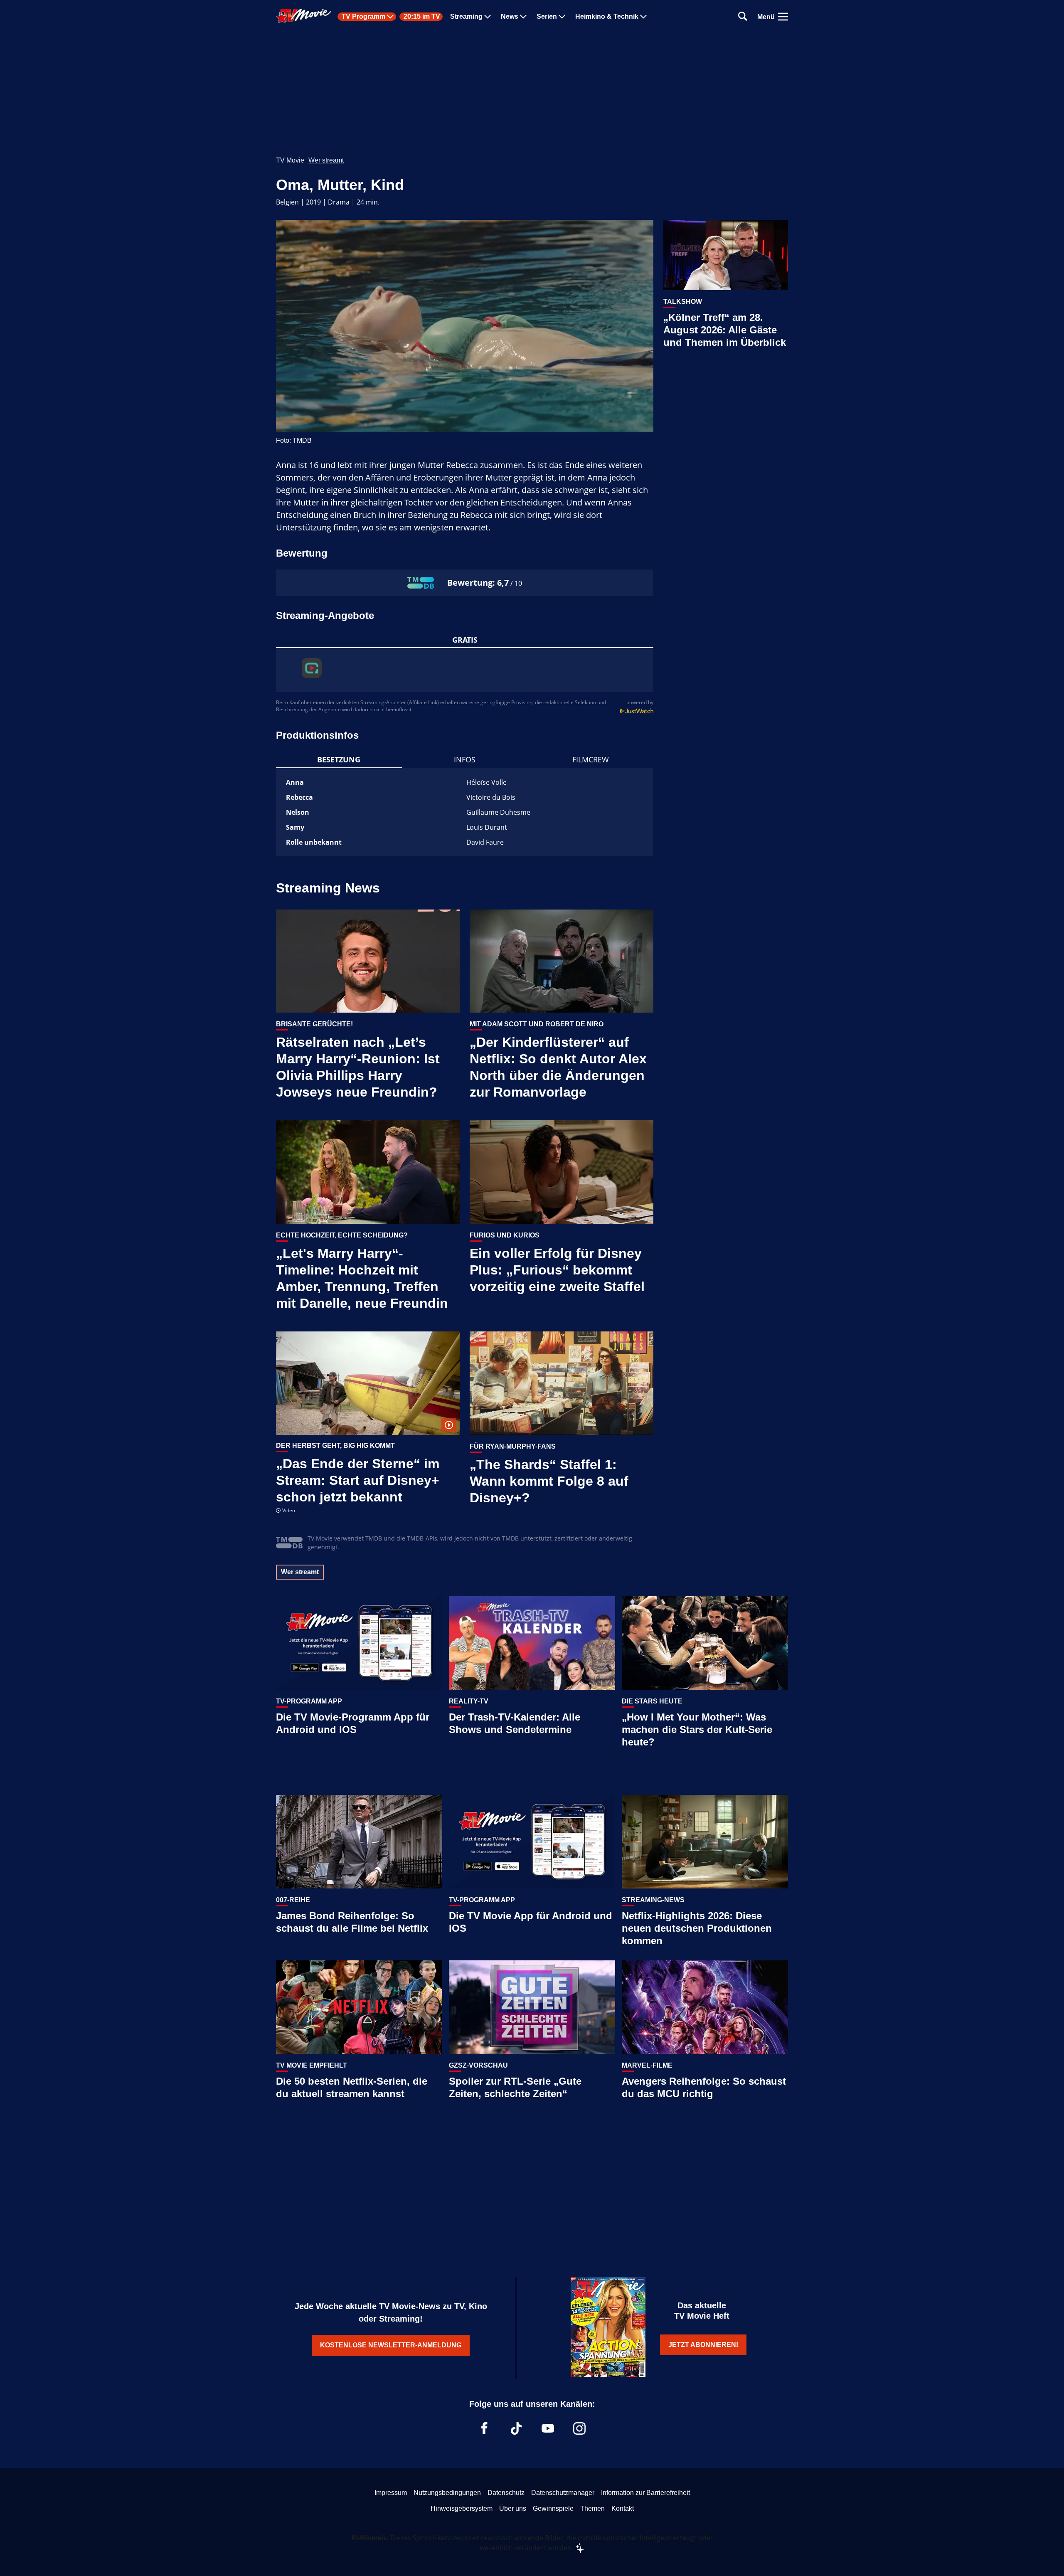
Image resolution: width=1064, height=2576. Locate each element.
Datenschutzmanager (563, 2493)
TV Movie (290, 160)
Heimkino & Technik (607, 17)
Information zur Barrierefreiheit (645, 2493)
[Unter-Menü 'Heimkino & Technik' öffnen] (643, 17)
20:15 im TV (422, 17)
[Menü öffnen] (783, 17)
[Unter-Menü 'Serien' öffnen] (562, 17)
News (510, 17)
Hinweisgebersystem (462, 2508)
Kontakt (623, 2508)
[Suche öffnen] (743, 17)
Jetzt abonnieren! (703, 2345)
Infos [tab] (465, 759)
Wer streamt (326, 160)
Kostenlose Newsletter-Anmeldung (391, 2345)
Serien (547, 17)
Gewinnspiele (553, 2508)
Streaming (466, 17)
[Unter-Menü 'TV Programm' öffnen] (390, 17)
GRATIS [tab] (465, 640)
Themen (592, 2508)
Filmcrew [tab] (591, 759)
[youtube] (548, 2428)
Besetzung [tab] (339, 759)
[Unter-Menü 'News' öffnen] (523, 17)
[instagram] (579, 2428)
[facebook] (485, 2428)
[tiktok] (516, 2428)
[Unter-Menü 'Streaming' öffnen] (488, 17)
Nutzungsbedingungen (447, 2493)
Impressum (391, 2493)
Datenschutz (506, 2493)
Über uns (513, 2508)
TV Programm (363, 17)
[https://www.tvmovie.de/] (304, 16)
